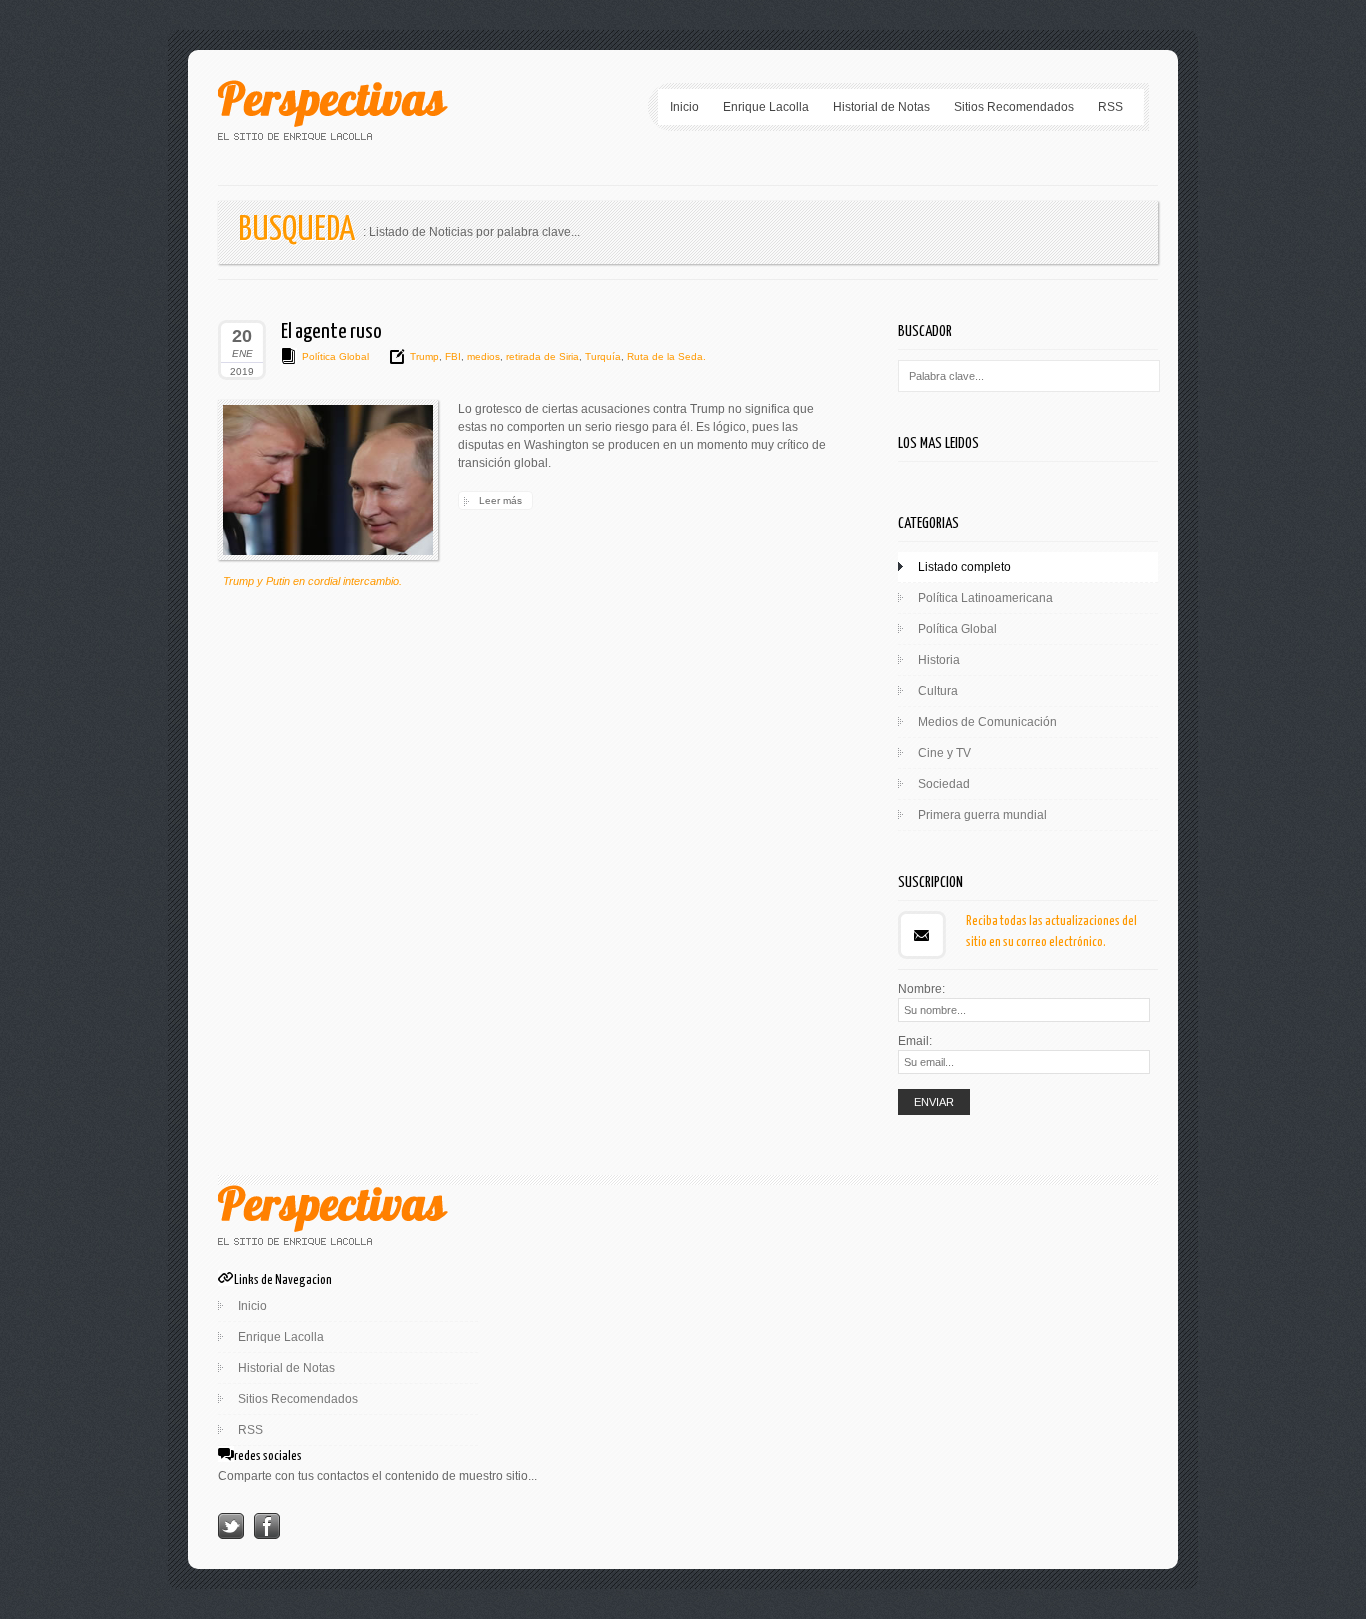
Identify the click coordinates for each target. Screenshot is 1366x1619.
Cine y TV (944, 753)
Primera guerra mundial (982, 815)
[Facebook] (267, 1535)
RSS (1110, 107)
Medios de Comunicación (987, 722)
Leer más (500, 500)
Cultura (938, 691)
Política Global (335, 356)
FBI (451, 356)
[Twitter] (231, 1535)
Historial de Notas (881, 107)
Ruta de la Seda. (665, 356)
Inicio (684, 107)
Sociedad (944, 784)
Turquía (601, 356)
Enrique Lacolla (766, 107)
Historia (939, 660)
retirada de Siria (541, 356)
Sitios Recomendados (1014, 107)
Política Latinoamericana (985, 598)
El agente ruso (331, 332)
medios (482, 356)
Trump (424, 356)
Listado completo (964, 567)
